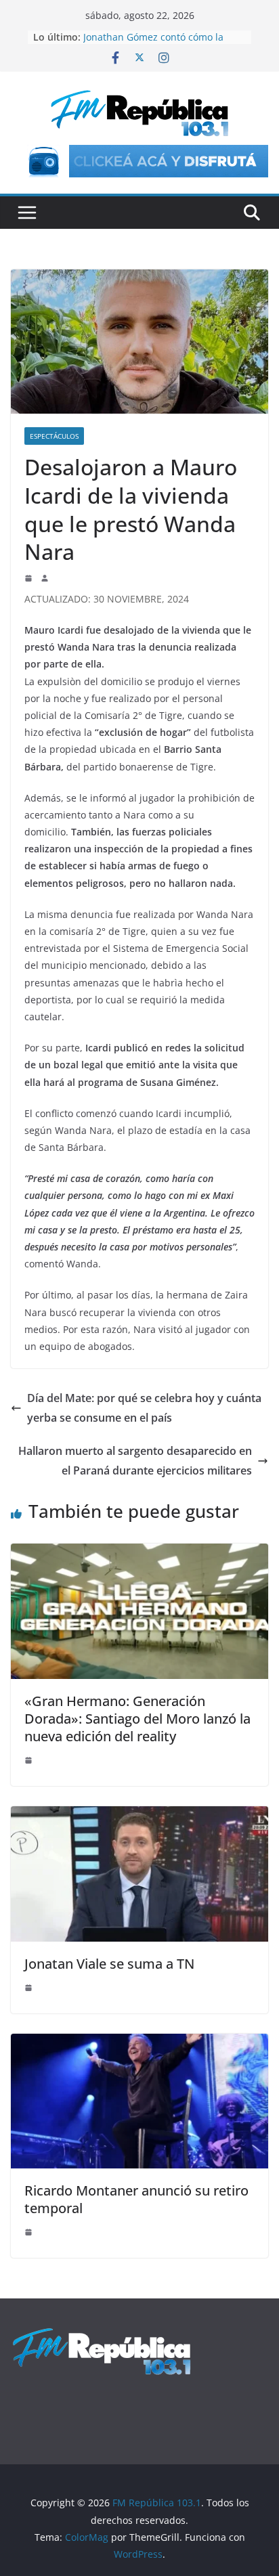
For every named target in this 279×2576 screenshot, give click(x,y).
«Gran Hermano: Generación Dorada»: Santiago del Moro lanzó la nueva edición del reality (137, 1719)
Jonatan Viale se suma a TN (109, 1964)
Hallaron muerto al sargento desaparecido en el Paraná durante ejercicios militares (135, 1461)
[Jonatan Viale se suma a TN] (139, 1816)
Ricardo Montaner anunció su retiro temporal (136, 2199)
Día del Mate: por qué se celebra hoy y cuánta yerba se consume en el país (144, 1408)
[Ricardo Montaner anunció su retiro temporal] (139, 2043)
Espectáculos (54, 436)
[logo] (102, 2334)
